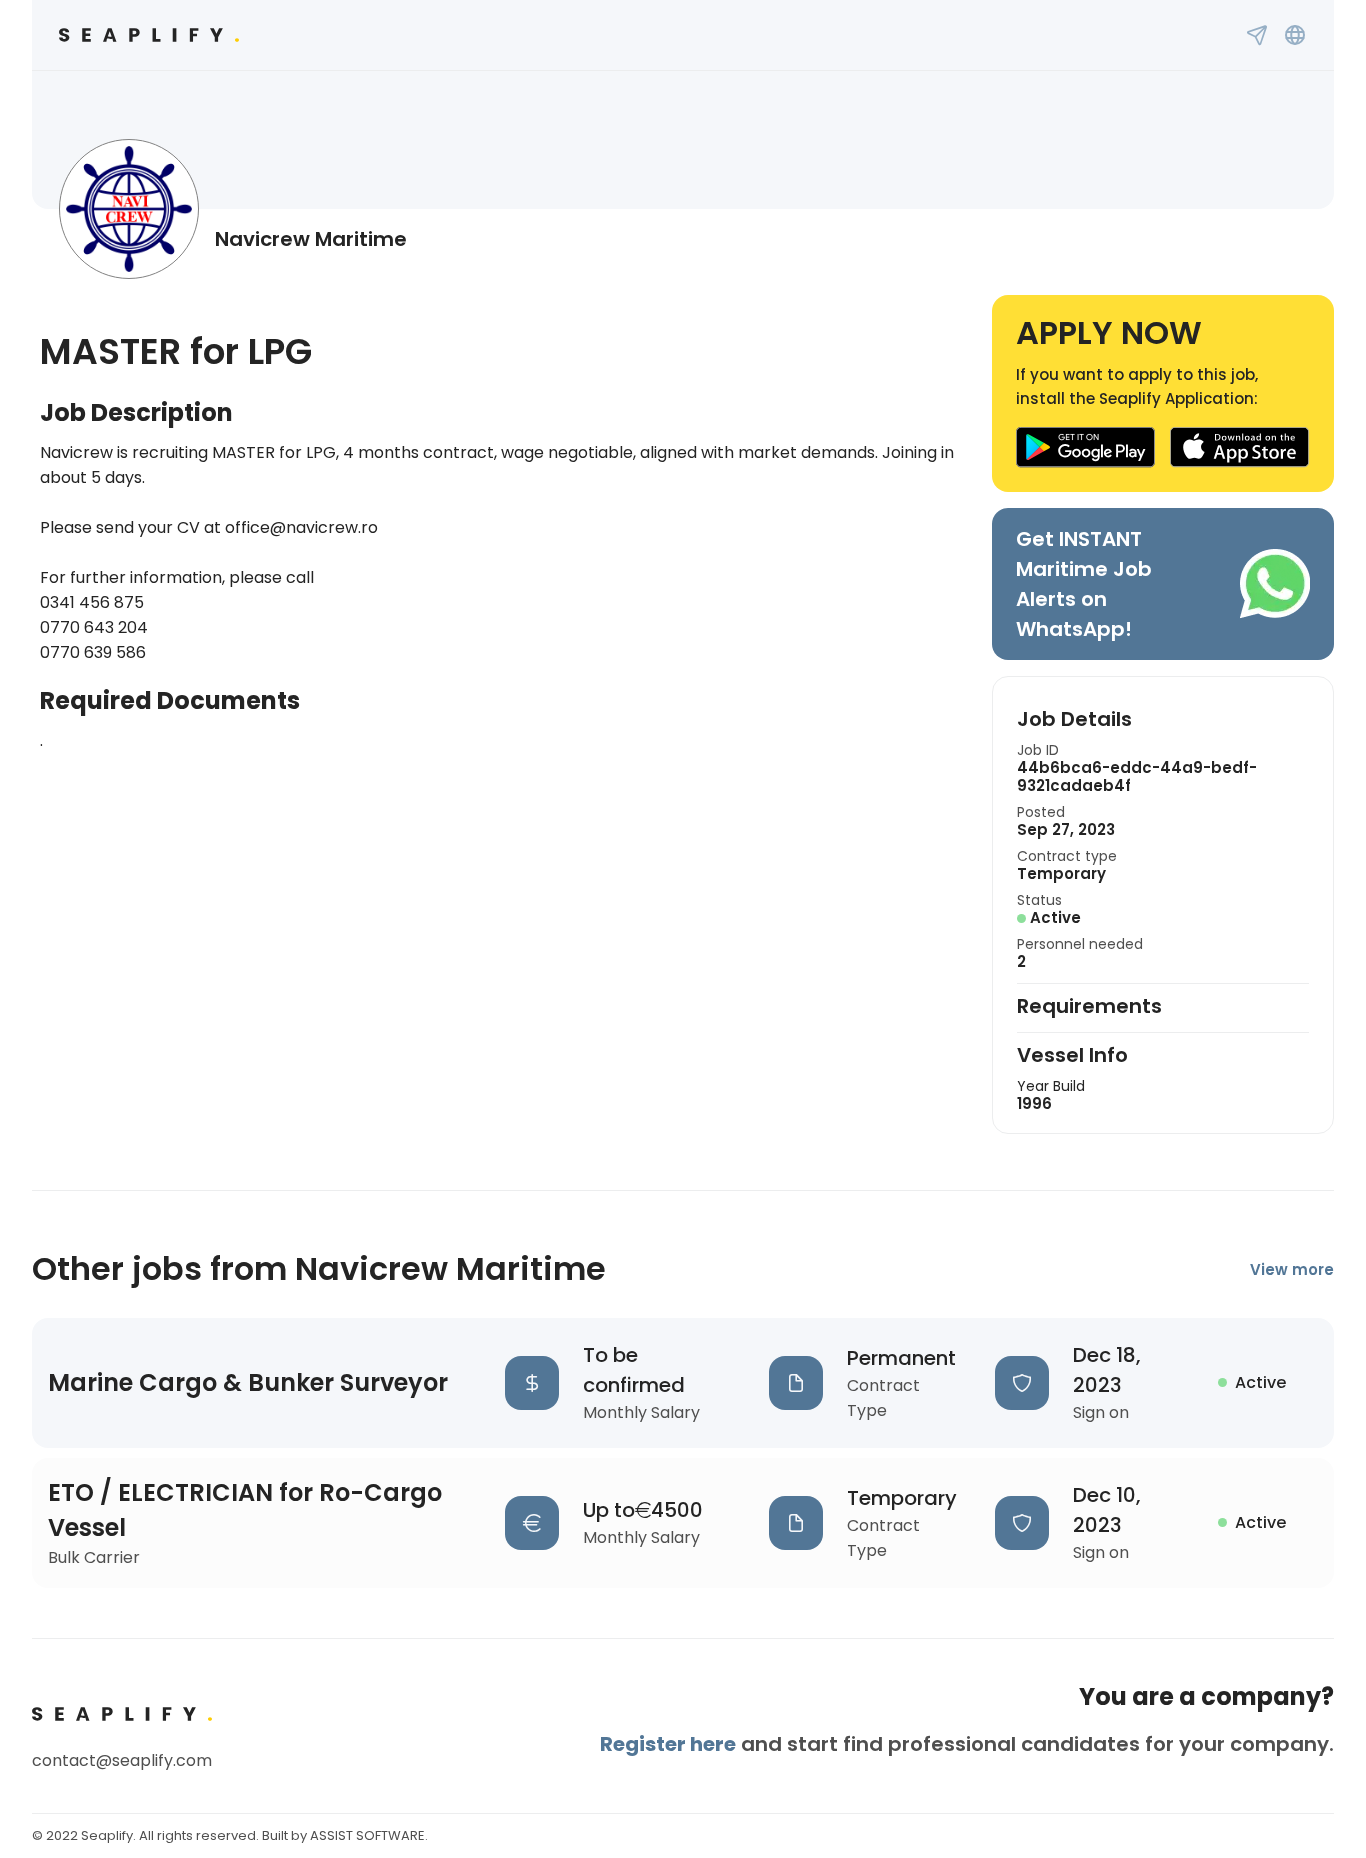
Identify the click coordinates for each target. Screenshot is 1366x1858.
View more (1292, 1269)
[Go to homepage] (149, 35)
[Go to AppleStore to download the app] (1240, 447)
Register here (668, 1744)
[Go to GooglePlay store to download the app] (1085, 447)
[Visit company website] (1295, 35)
